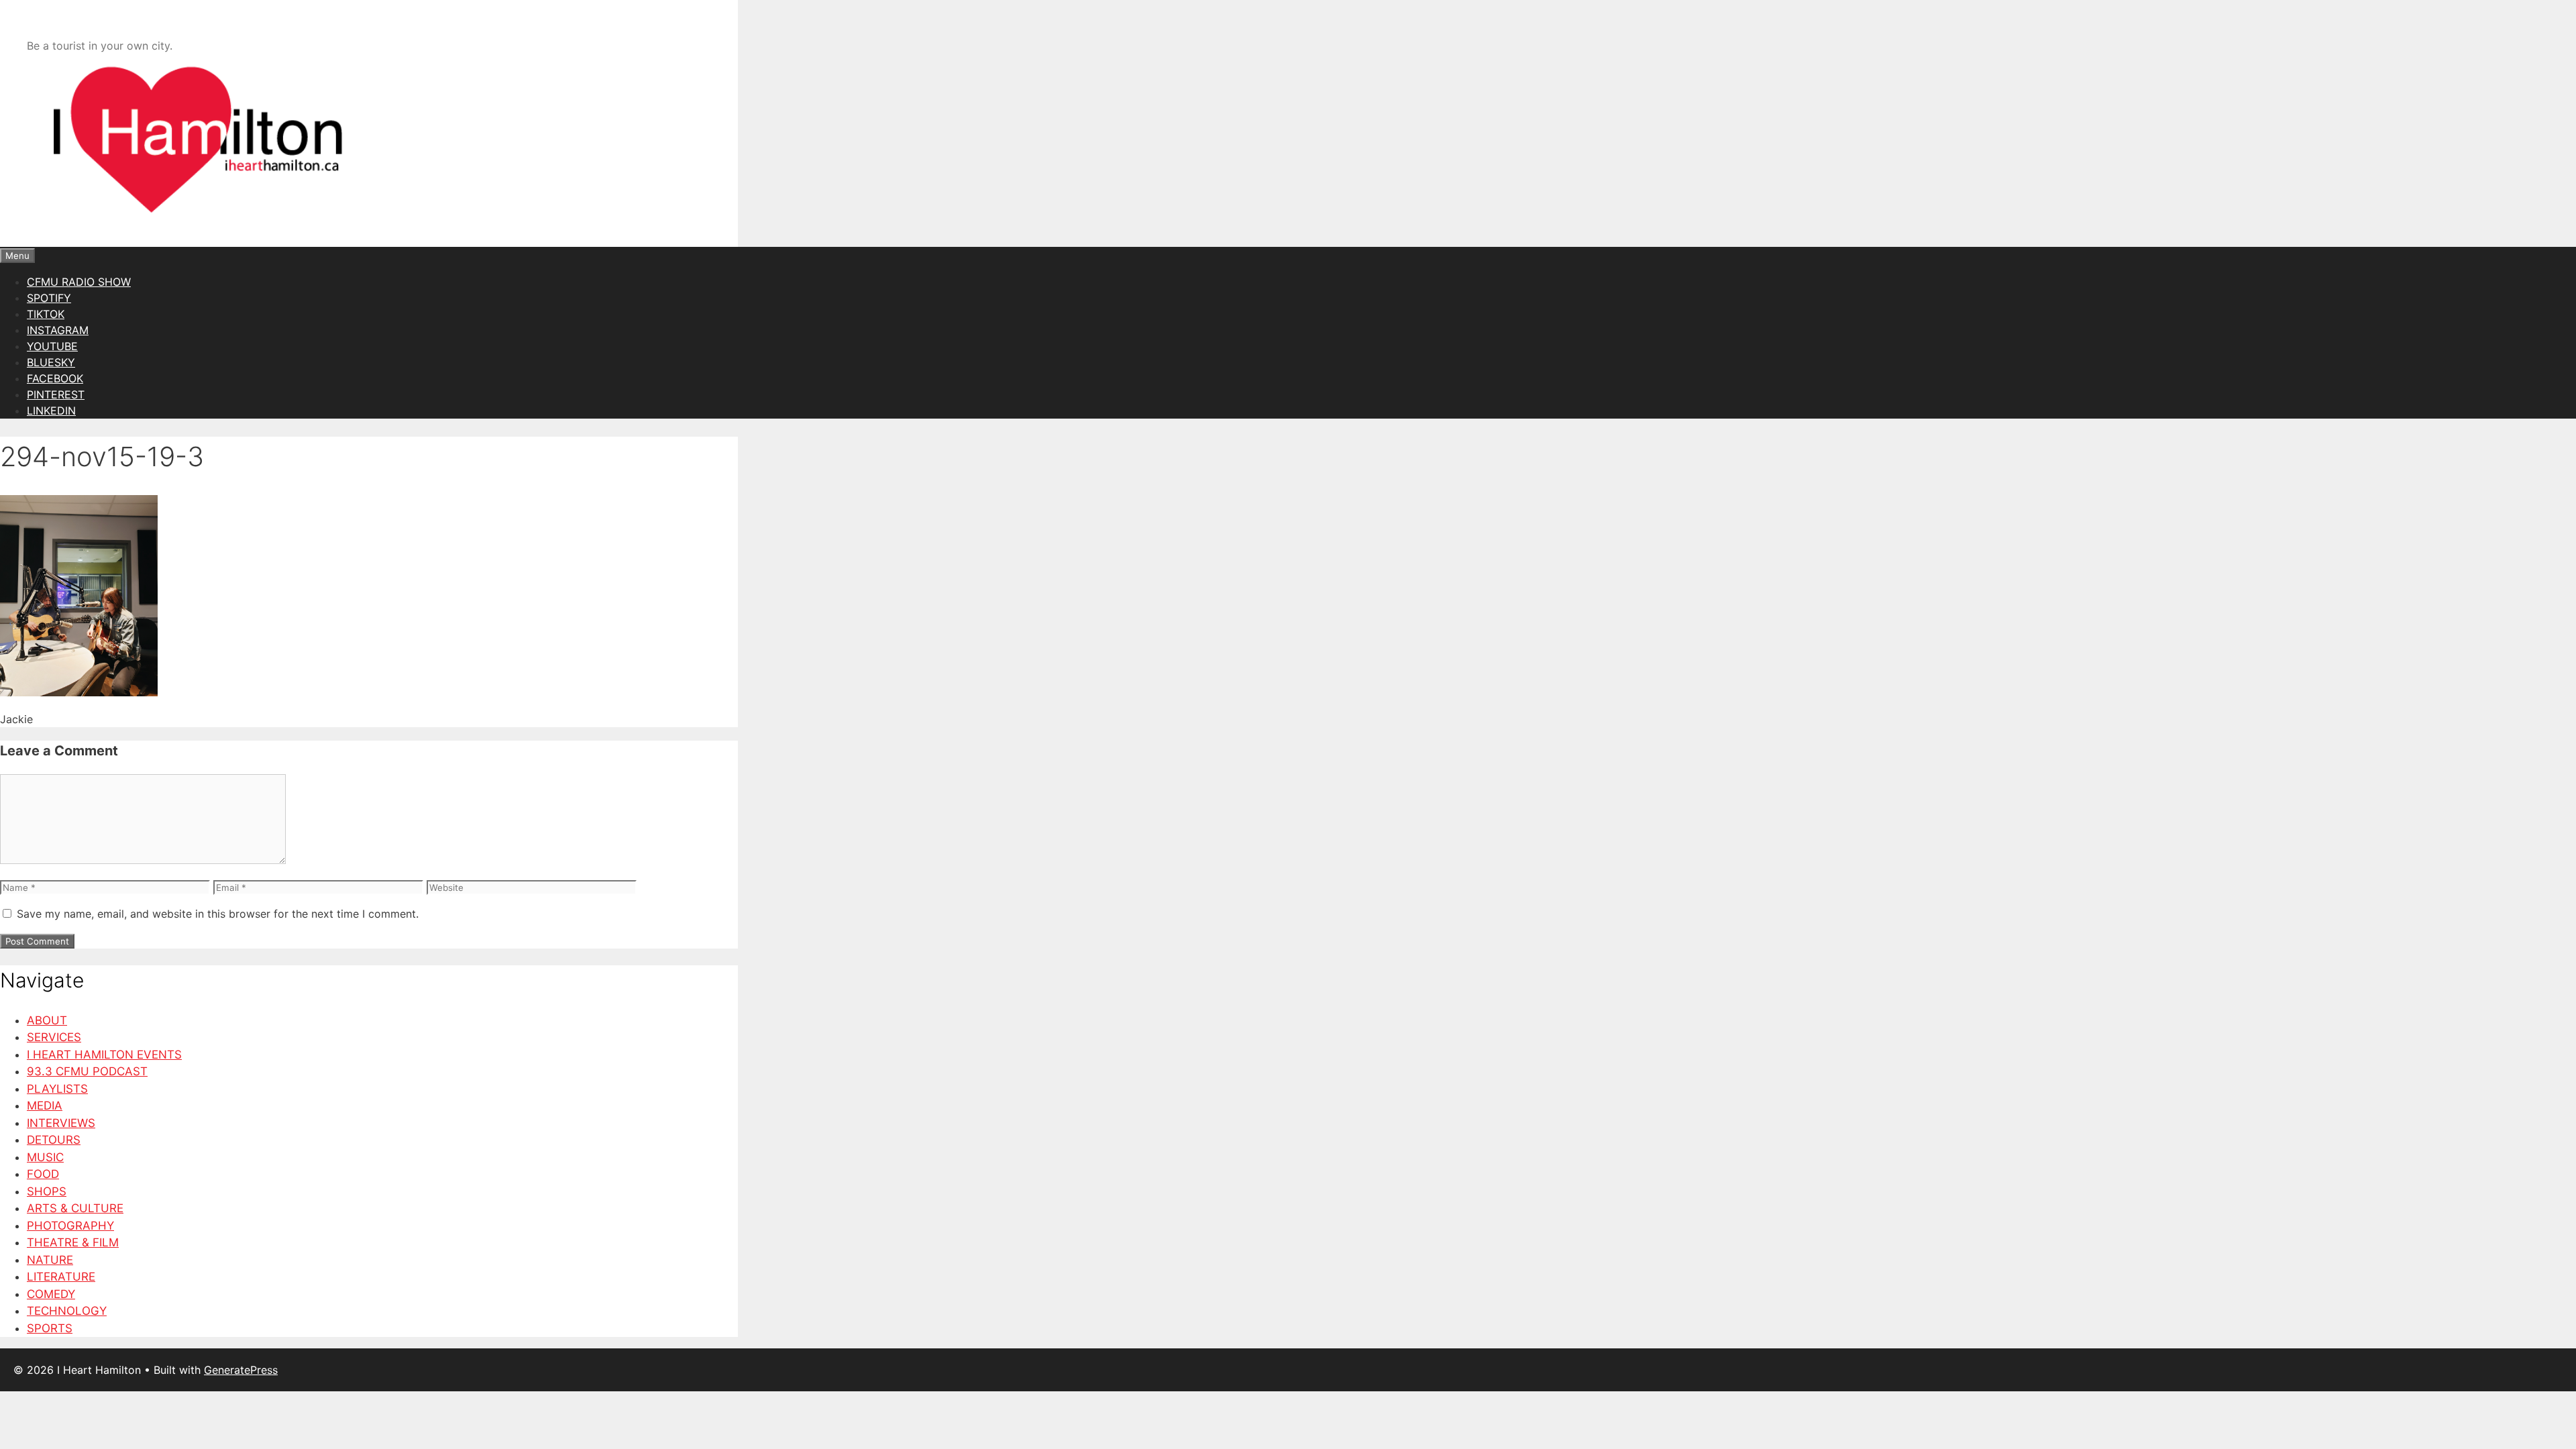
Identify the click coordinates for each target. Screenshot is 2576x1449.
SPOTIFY (49, 298)
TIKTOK (46, 314)
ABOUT (47, 1020)
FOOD (43, 1174)
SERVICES (54, 1037)
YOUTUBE (52, 346)
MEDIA (45, 1106)
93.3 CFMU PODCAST (87, 1071)
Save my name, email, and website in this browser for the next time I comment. (218, 914)
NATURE (50, 1260)
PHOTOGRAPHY (70, 1226)
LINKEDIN (51, 411)
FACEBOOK (55, 378)
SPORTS (50, 1328)
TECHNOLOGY (67, 1311)
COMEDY (51, 1294)
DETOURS (54, 1140)
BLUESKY (51, 362)
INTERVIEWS (61, 1123)
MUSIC (45, 1157)
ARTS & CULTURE (75, 1208)
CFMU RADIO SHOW (79, 282)
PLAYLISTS (57, 1089)
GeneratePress (241, 1370)
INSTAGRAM (58, 330)
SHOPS (47, 1191)
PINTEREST (56, 394)
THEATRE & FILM (73, 1242)
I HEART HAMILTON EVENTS (104, 1055)
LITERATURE (61, 1277)
